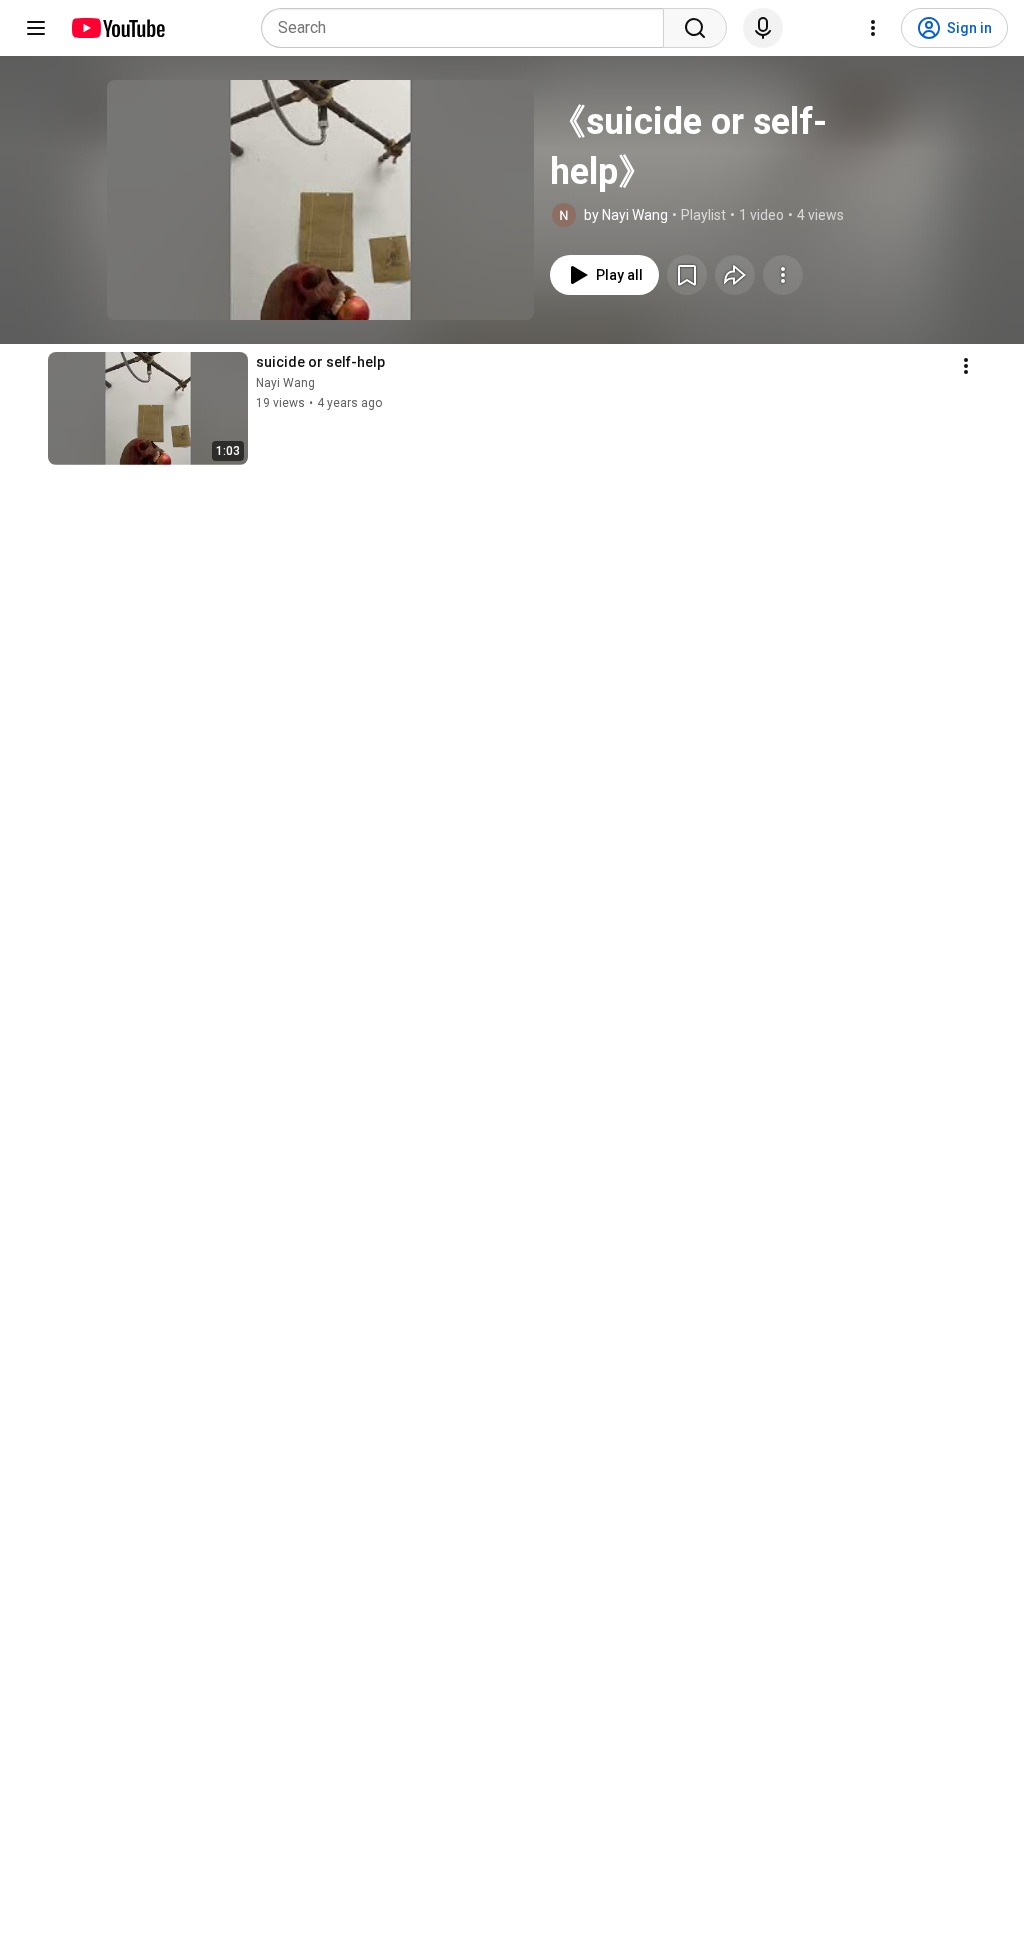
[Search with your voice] (763, 28)
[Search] (695, 28)
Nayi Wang (285, 383)
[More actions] (783, 275)
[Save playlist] (687, 275)
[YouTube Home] (117, 28)
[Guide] (36, 28)
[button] (320, 200)
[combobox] (468, 28)
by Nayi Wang (626, 215)
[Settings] (873, 28)
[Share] (735, 275)
